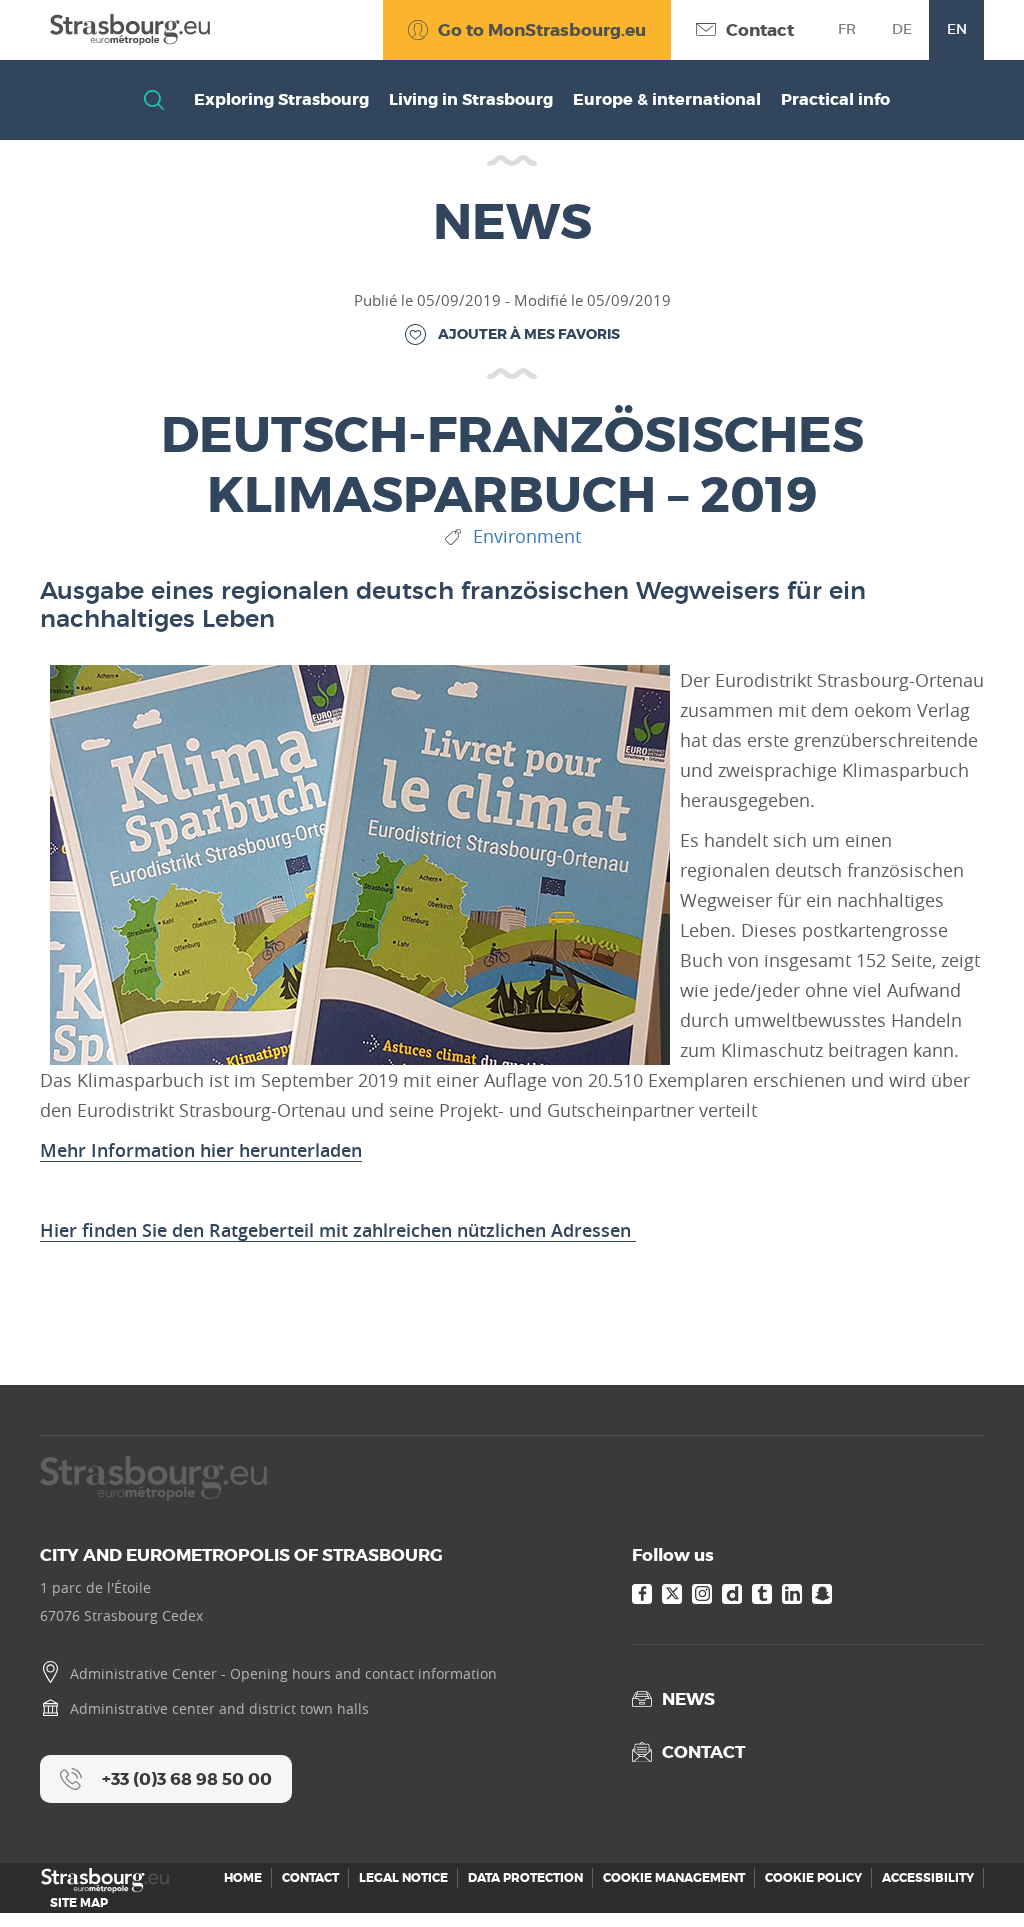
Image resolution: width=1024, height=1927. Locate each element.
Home (243, 1878)
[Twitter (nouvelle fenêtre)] (672, 1594)
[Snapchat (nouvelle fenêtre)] (822, 1594)
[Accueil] (125, 29)
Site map (79, 1903)
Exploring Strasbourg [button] (281, 99)
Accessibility (928, 1878)
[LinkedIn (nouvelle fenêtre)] (792, 1594)
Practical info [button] (835, 99)
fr (847, 29)
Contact (310, 1878)
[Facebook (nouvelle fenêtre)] (642, 1594)
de (902, 29)
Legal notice (403, 1878)
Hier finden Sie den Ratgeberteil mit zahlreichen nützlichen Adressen (338, 1230)
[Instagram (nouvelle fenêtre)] (702, 1594)
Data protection (525, 1878)
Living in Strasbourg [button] (471, 99)
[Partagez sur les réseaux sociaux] (969, 1872)
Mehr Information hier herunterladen (201, 1150)
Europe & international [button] (667, 99)
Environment (527, 537)
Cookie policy (813, 1878)
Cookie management (674, 1878)
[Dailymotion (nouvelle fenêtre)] (732, 1594)
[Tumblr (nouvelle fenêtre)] (762, 1594)
